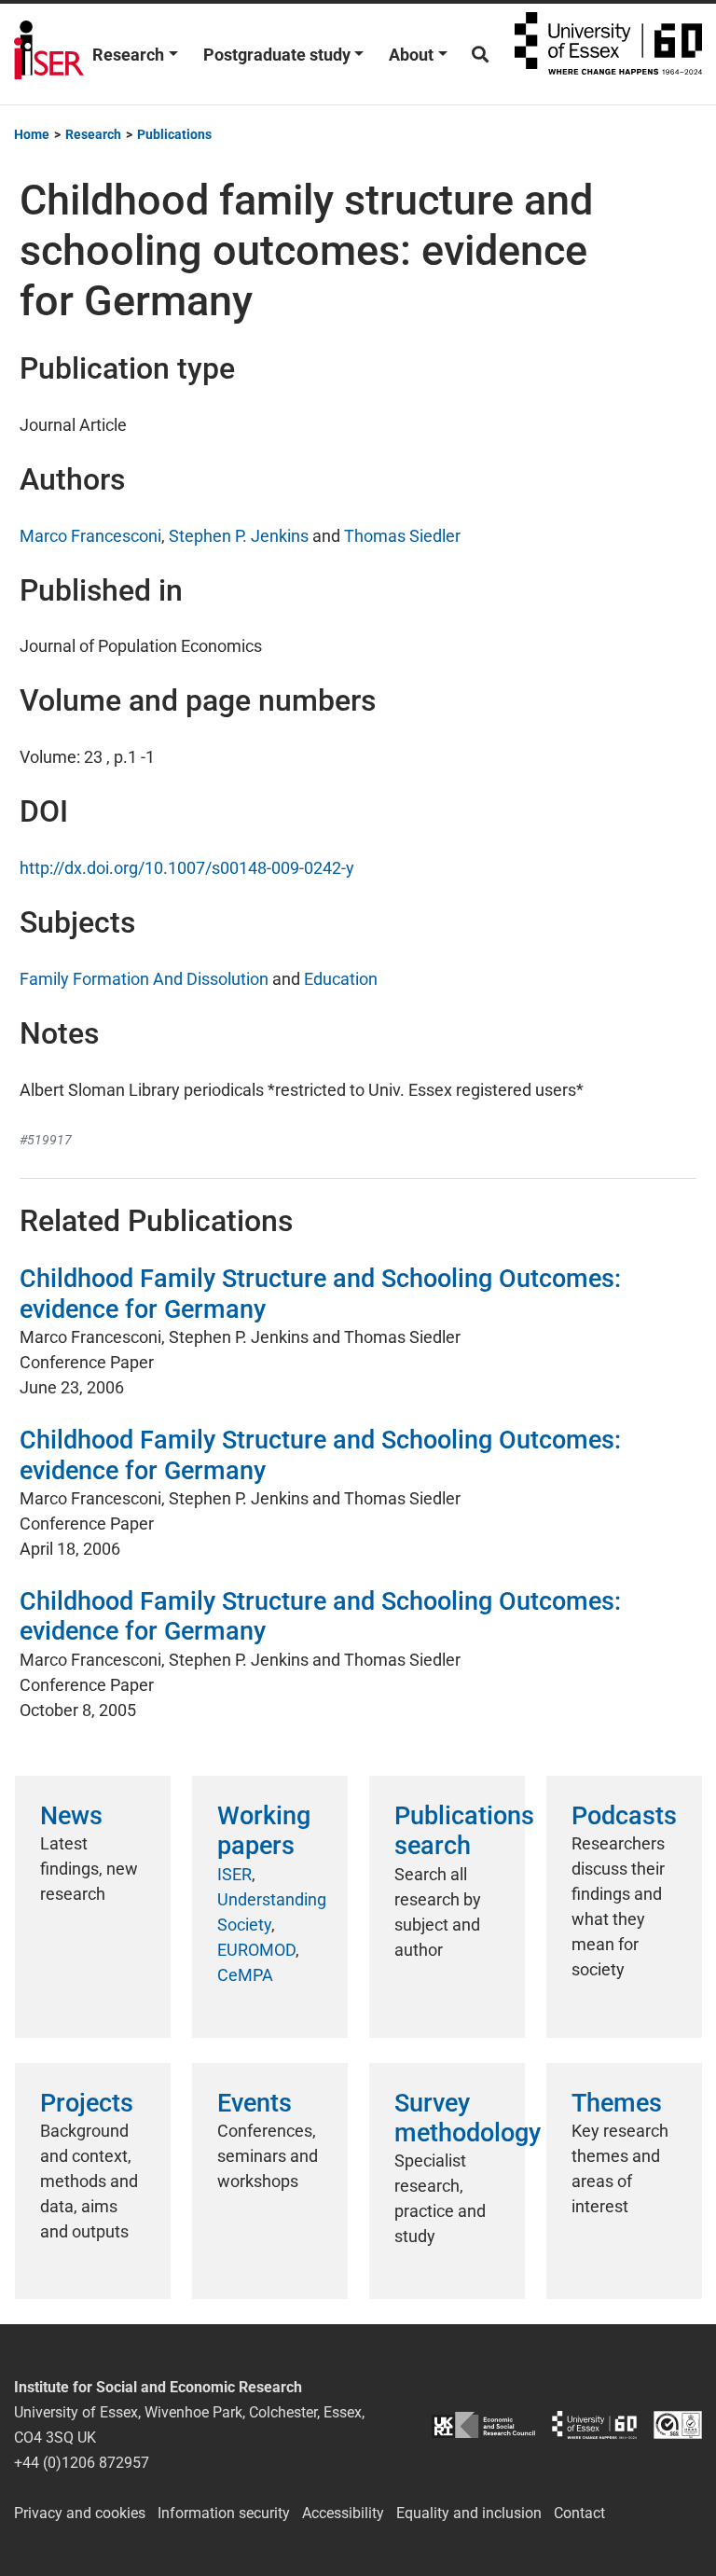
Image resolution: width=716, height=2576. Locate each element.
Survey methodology (468, 2118)
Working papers (264, 1831)
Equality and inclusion (469, 2513)
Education (341, 979)
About (411, 55)
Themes (617, 2103)
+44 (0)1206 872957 (82, 2463)
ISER (234, 1874)
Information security (224, 2513)
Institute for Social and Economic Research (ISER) (49, 54)
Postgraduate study (277, 55)
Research (128, 55)
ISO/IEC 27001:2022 (678, 2425)
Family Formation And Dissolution (144, 979)
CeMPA (245, 1975)
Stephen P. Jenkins (239, 536)
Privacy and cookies (80, 2513)
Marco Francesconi (90, 536)
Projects (87, 2103)
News (71, 1816)
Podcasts (624, 1816)
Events (255, 2103)
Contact (579, 2513)
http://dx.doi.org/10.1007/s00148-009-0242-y (187, 868)
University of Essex (608, 54)
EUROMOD (256, 1950)
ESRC (483, 2425)
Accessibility (343, 2513)
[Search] (480, 55)
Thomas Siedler (402, 536)
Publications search (464, 1831)
